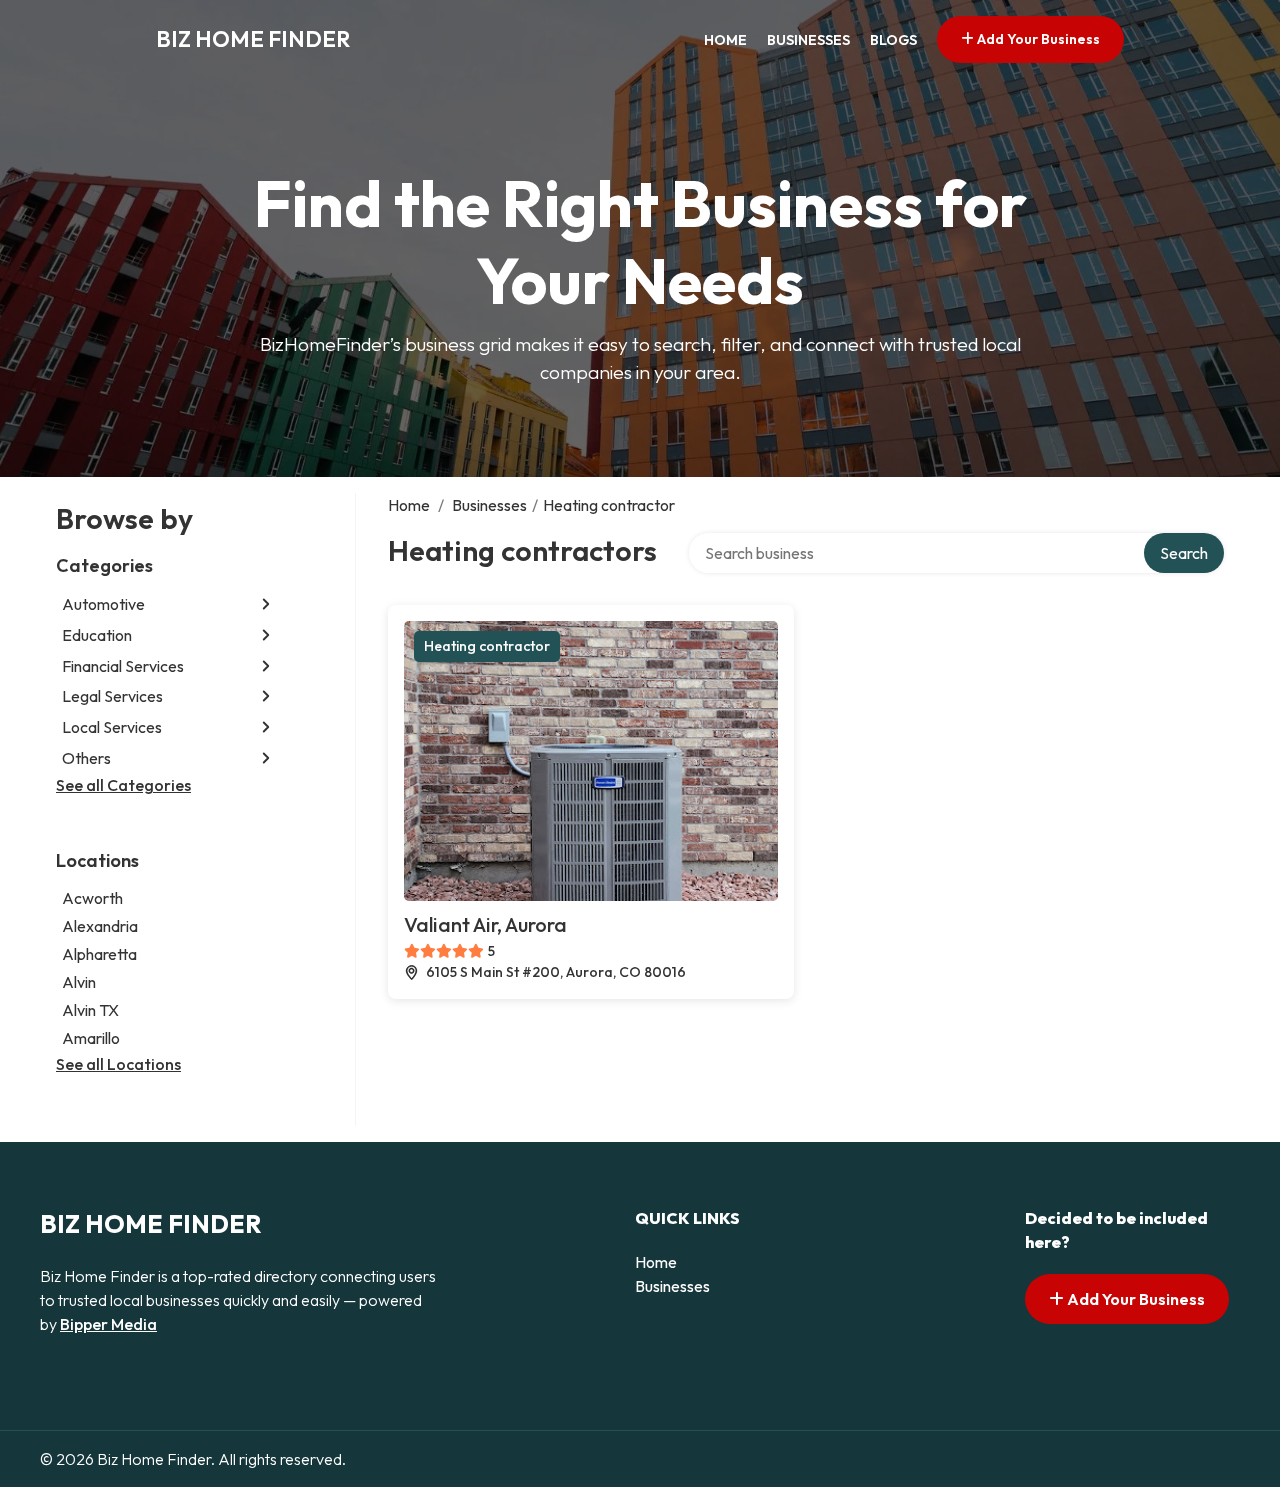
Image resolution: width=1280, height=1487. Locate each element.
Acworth (92, 898)
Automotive (103, 604)
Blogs (893, 40)
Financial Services (123, 666)
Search (1184, 553)
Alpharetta (99, 954)
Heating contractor (487, 646)
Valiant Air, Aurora (485, 924)
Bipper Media (108, 1324)
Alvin (79, 982)
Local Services (112, 727)
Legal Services (112, 696)
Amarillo (91, 1038)
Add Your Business (1037, 39)
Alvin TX (90, 1010)
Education (97, 635)
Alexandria (100, 926)
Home (725, 40)
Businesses (808, 40)
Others (86, 758)
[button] (266, 604)
